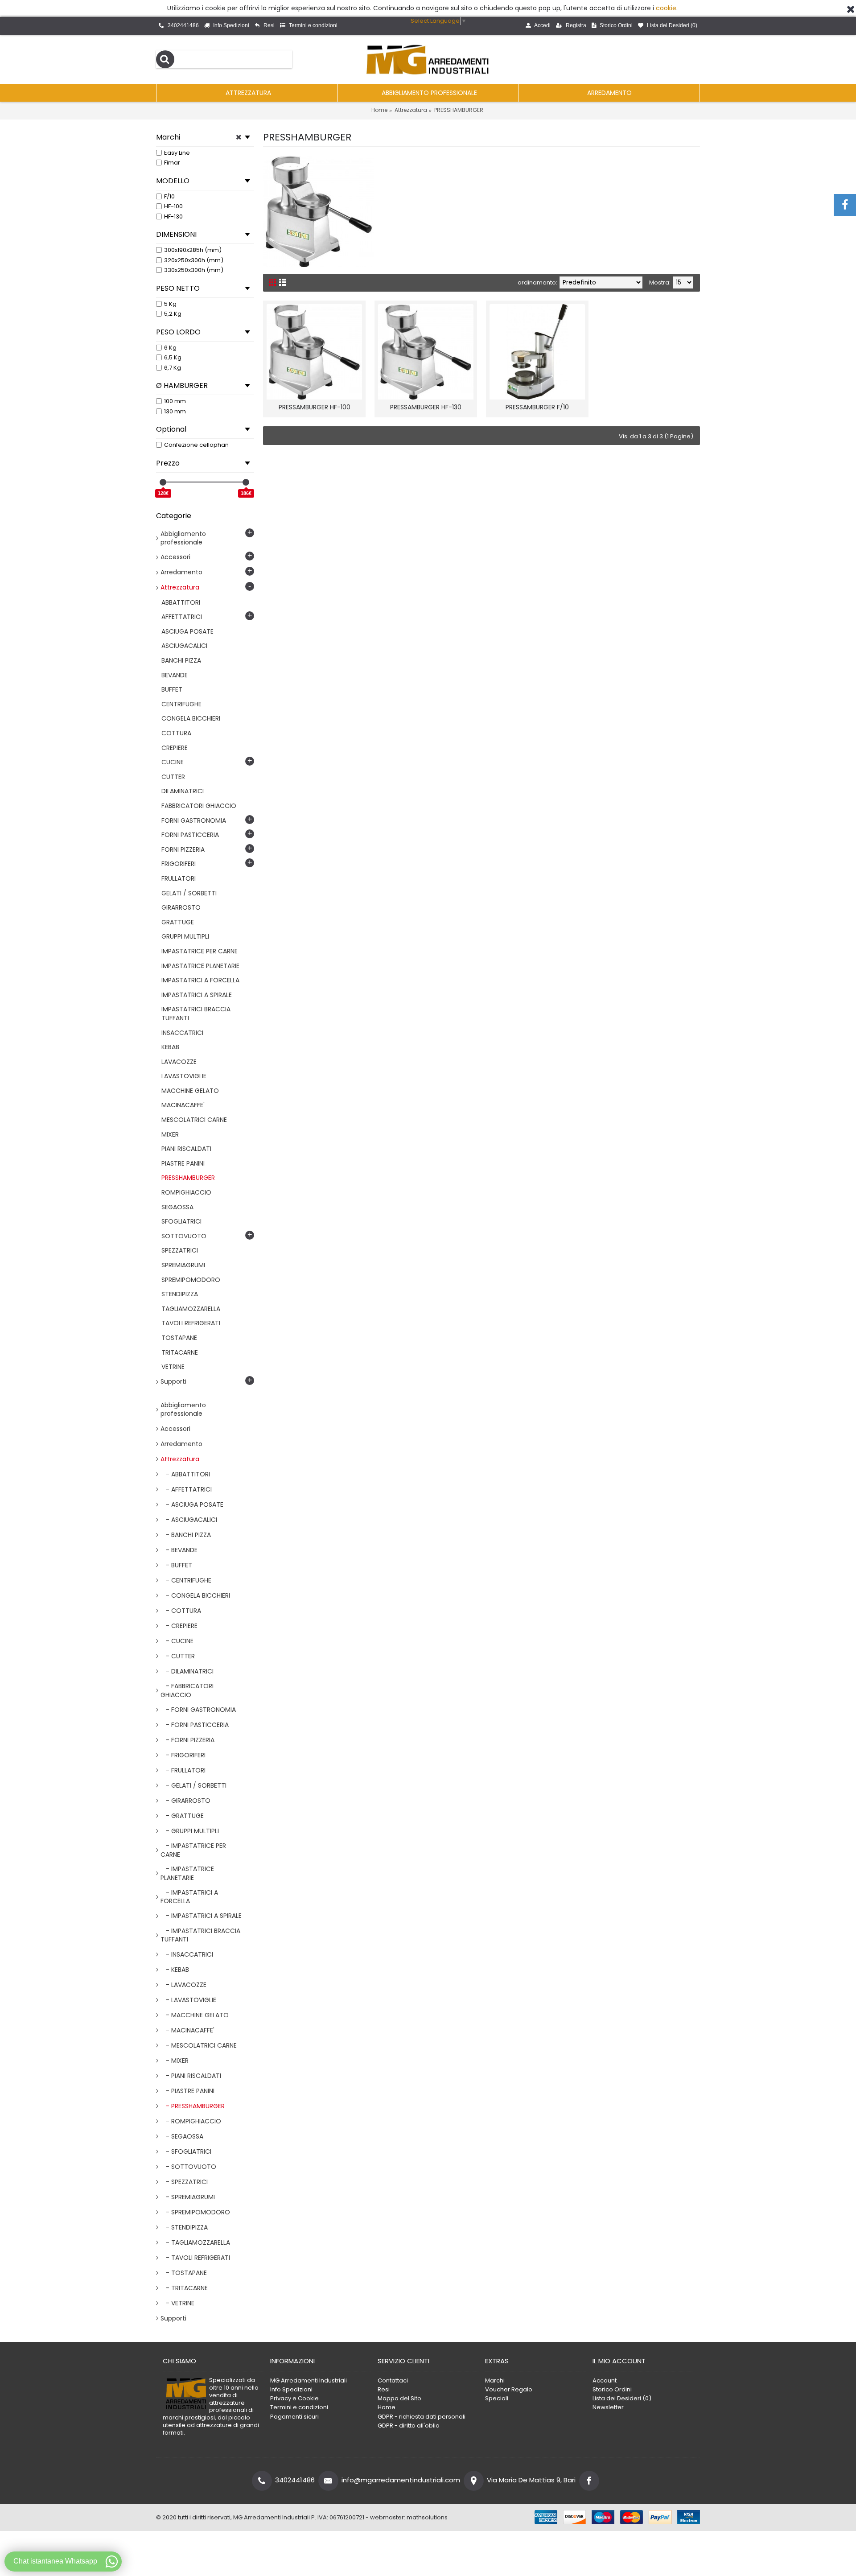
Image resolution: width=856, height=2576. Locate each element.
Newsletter (608, 2407)
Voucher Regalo (509, 2390)
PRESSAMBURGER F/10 (537, 407)
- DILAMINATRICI (187, 1671)
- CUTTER (178, 1656)
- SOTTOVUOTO (188, 2167)
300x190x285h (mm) (193, 250)
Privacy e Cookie (294, 2399)
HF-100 (173, 206)
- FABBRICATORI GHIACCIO (187, 1690)
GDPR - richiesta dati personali (422, 2417)
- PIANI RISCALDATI (191, 2076)
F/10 (169, 196)
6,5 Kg (173, 357)
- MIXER (175, 2061)
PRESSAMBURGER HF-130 (426, 407)
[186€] (246, 482)
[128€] (163, 482)
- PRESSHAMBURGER (193, 2106)
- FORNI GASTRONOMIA (198, 1710)
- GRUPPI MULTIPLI (190, 1831)
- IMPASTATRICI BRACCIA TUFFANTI (200, 1935)
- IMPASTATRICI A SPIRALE (201, 1916)
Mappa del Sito (399, 2399)
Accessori (175, 1429)
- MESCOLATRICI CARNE (199, 2045)
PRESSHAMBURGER (459, 110)
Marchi (495, 2381)
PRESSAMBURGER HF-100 (315, 407)
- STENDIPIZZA (184, 2227)
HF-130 (173, 216)
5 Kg (170, 304)
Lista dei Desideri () (622, 2399)
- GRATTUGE (182, 1816)
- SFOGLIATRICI (186, 2151)
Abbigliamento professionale (183, 1410)
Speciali (497, 2399)
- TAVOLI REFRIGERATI (195, 2258)
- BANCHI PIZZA (186, 1535)
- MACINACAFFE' (187, 2030)
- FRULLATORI (183, 1770)
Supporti (173, 2318)
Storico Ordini (612, 2390)
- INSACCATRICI (187, 1954)
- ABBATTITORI (185, 1474)
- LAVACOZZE (183, 1985)
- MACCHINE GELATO (195, 2015)
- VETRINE (177, 2303)
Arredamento (181, 1444)
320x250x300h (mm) (194, 260)
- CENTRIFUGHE (186, 1580)
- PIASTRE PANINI (187, 2091)
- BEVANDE (179, 1550)
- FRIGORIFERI (183, 1755)
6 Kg (170, 348)
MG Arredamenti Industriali (309, 2381)
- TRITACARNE (184, 2288)
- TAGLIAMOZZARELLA (195, 2242)
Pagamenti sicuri (294, 2417)
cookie (666, 8)
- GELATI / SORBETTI (193, 1785)
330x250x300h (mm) (194, 270)
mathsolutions (427, 2517)
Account (605, 2381)
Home (379, 110)
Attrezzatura (411, 110)
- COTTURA (181, 1611)
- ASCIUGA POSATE (192, 1504)
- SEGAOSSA (182, 2136)
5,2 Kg (173, 314)
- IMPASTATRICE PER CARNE (193, 1850)
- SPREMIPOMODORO (195, 2212)
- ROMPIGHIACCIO (191, 2121)
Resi (384, 2390)
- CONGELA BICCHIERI (195, 1595)
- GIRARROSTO (185, 1801)
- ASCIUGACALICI (189, 1520)
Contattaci (393, 2381)
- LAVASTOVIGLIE (188, 2000)
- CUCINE (177, 1641)
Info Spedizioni (291, 2390)
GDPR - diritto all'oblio (409, 2426)
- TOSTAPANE (184, 2273)
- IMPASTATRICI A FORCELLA (189, 1897)
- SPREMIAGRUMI (188, 2197)
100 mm (175, 401)
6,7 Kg (173, 368)
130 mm (175, 411)
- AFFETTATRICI (186, 1489)
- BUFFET (176, 1565)
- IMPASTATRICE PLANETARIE (187, 1873)
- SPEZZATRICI (184, 2182)
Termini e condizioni (299, 2407)
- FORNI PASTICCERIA (195, 1725)
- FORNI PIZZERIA (187, 1740)
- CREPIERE (179, 1626)
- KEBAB (175, 1970)
